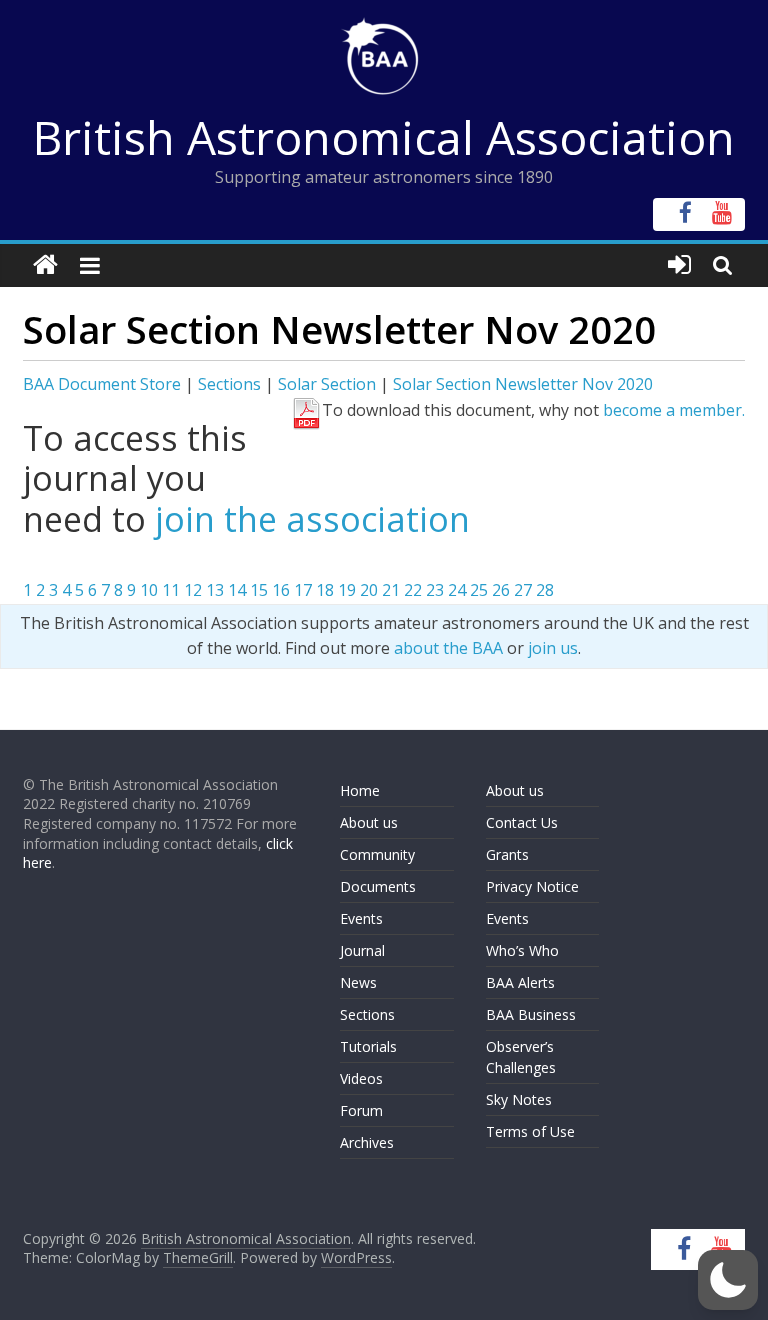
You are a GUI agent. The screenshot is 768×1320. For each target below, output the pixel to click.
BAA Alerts (520, 982)
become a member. (674, 410)
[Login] (679, 265)
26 (501, 590)
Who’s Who (522, 950)
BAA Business (531, 1014)
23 (435, 590)
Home (360, 790)
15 (259, 590)
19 (347, 590)
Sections (229, 384)
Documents (378, 886)
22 (413, 590)
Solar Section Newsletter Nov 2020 (523, 384)
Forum (361, 1110)
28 (545, 590)
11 (171, 590)
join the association (312, 519)
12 (193, 590)
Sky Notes (519, 1099)
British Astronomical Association (384, 137)
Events (361, 918)
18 (325, 590)
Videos (361, 1078)
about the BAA (448, 648)
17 (303, 590)
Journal (362, 950)
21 (391, 590)
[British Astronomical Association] (45, 265)
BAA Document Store (102, 384)
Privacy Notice (532, 886)
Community (377, 854)
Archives (367, 1142)
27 (523, 590)
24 (457, 590)
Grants (507, 854)
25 (479, 590)
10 (149, 590)
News (358, 982)
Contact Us (522, 822)
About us (369, 822)
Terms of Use (530, 1131)
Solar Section (327, 384)
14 (237, 590)
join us (553, 648)
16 (281, 590)
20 (369, 590)
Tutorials (368, 1046)
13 (215, 590)
